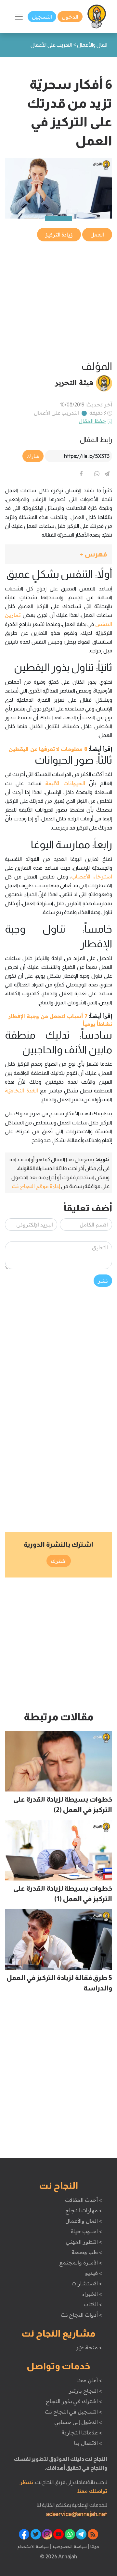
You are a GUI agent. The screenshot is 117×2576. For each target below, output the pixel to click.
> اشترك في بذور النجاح (74, 2401)
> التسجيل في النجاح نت (73, 2412)
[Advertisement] (58, 301)
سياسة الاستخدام (33, 2546)
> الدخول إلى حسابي (78, 2422)
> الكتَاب (93, 2304)
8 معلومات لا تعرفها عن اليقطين (48, 749)
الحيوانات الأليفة (65, 783)
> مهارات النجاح (84, 2210)
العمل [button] (97, 235)
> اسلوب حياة (86, 2231)
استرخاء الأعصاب (92, 876)
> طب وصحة (87, 2252)
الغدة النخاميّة (21, 1090)
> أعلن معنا (89, 2380)
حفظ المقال (92, 421)
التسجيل (42, 17)
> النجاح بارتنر (85, 2391)
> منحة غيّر (89, 2347)
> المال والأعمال (84, 2221)
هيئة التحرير (74, 382)
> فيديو (94, 2273)
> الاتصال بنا (88, 2443)
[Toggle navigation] (19, 17)
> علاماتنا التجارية (82, 2432)
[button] (58, 554)
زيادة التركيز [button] (59, 235)
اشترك (59, 1561)
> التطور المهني (84, 2242)
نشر (103, 1281)
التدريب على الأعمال (56, 413)
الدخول (70, 17)
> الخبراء (92, 2294)
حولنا (94, 2546)
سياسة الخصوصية (69, 2546)
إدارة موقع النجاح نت (36, 1186)
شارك (33, 456)
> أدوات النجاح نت (81, 2315)
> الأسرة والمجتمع (80, 2263)
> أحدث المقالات (83, 2200)
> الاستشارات (87, 2283)
